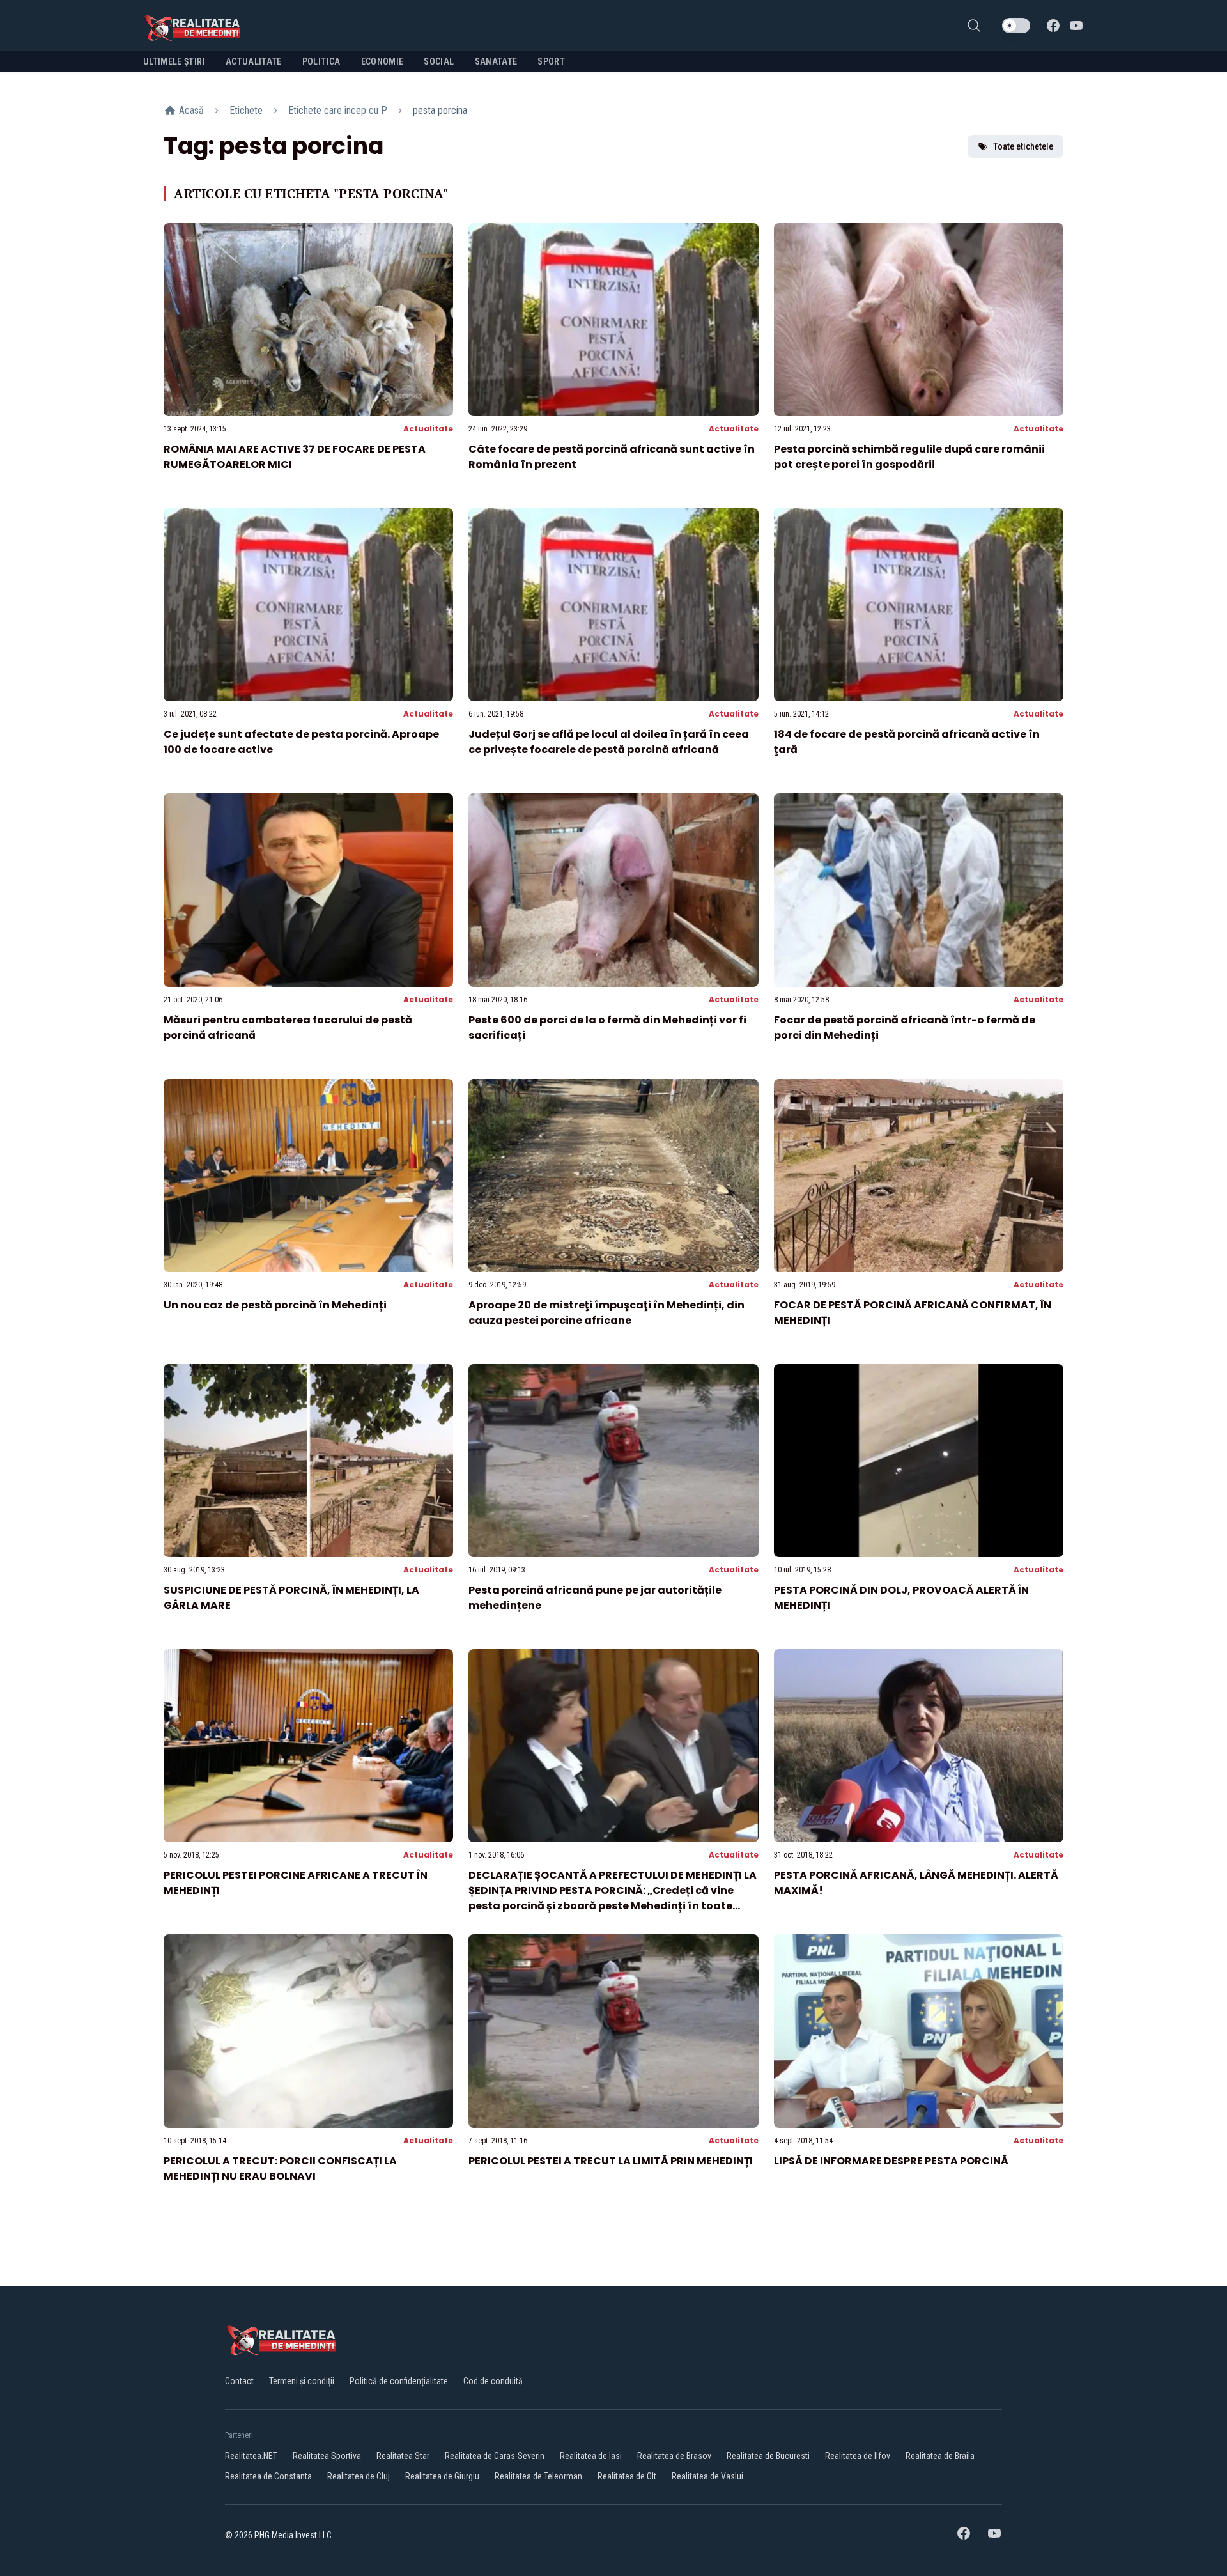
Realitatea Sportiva (327, 2456)
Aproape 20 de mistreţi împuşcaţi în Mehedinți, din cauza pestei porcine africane (606, 1313)
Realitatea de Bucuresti (768, 2456)
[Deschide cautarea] (974, 26)
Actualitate (428, 429)
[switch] (1016, 26)
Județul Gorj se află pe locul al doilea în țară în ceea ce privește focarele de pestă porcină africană (609, 742)
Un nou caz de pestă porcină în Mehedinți (275, 1305)
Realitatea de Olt (627, 2476)
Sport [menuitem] (551, 61)
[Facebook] (1053, 26)
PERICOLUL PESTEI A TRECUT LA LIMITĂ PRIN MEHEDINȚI (611, 2161)
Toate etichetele (1023, 146)
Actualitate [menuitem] (254, 61)
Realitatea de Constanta (268, 2476)
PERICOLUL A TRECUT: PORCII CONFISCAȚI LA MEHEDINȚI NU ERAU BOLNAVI (280, 2169)
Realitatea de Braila (940, 2456)
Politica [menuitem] (321, 61)
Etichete (246, 110)
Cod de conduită (493, 2381)
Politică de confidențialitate (399, 2381)
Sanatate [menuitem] (496, 61)
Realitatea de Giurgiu (442, 2476)
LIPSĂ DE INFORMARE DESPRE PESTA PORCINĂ (891, 2161)
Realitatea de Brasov (674, 2456)
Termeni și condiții (302, 2381)
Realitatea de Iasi (591, 2456)
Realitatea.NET (251, 2456)
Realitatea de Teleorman (538, 2476)
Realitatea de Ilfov (858, 2456)
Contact (239, 2381)
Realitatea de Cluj (359, 2476)
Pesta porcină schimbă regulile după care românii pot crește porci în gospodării (909, 457)
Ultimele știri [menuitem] (174, 61)
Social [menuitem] (439, 61)
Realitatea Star (403, 2456)
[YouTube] (1076, 26)
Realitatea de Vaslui (707, 2476)
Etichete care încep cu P (338, 110)
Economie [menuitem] (382, 61)
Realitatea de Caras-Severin (495, 2456)
